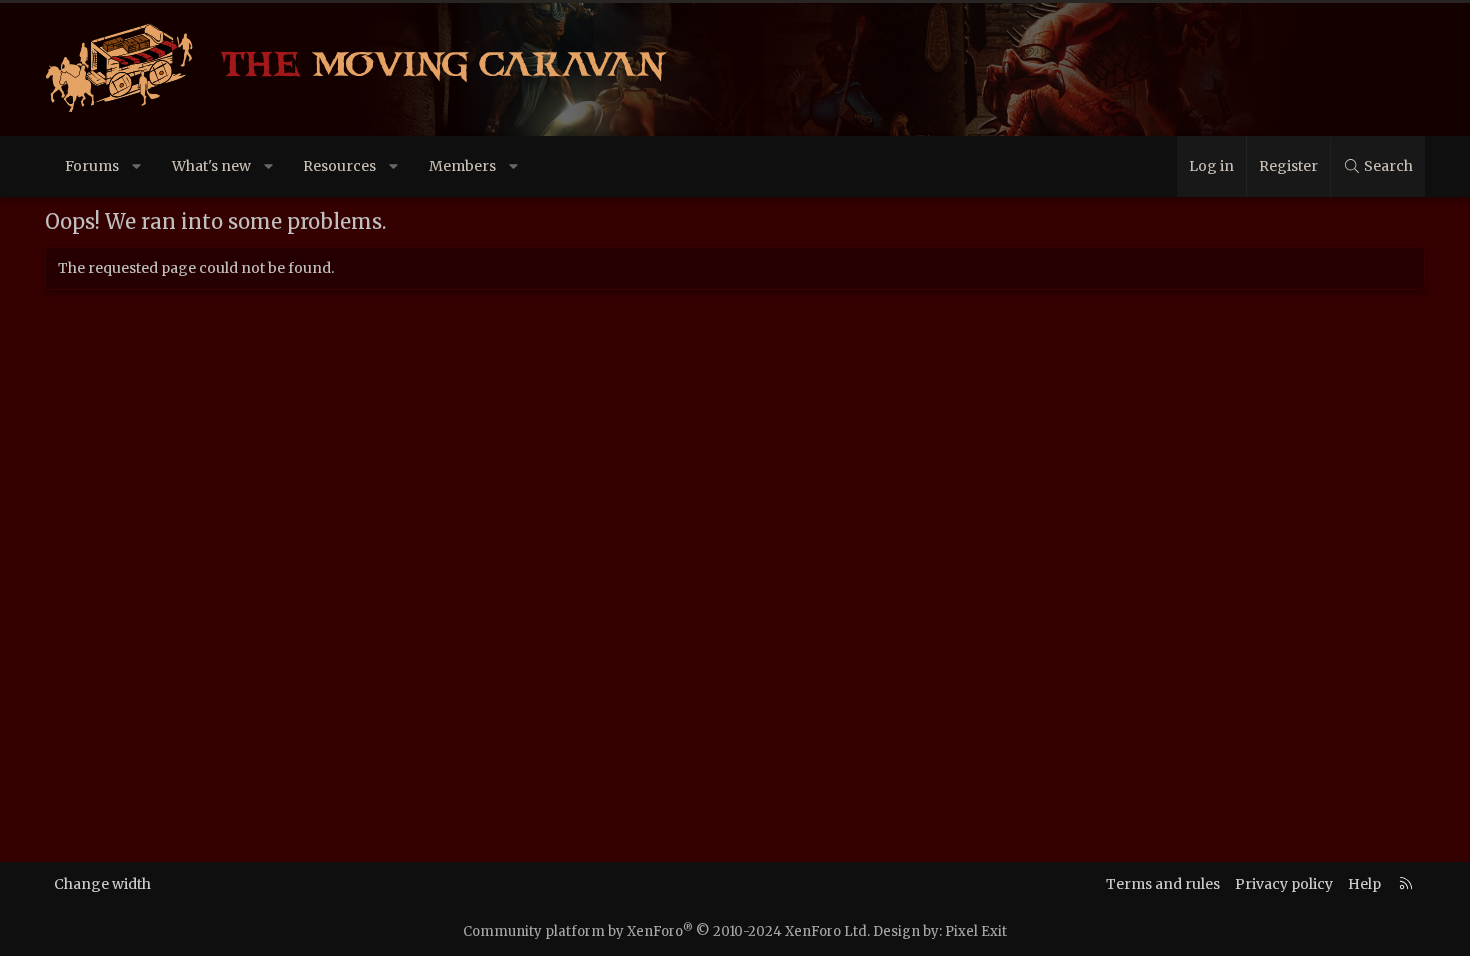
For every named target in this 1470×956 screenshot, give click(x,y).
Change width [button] (102, 884)
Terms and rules (1163, 884)
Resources (339, 166)
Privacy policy (1284, 884)
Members (462, 166)
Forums (92, 166)
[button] (137, 166)
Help (1364, 884)
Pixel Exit (976, 931)
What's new (211, 166)
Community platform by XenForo (666, 931)
